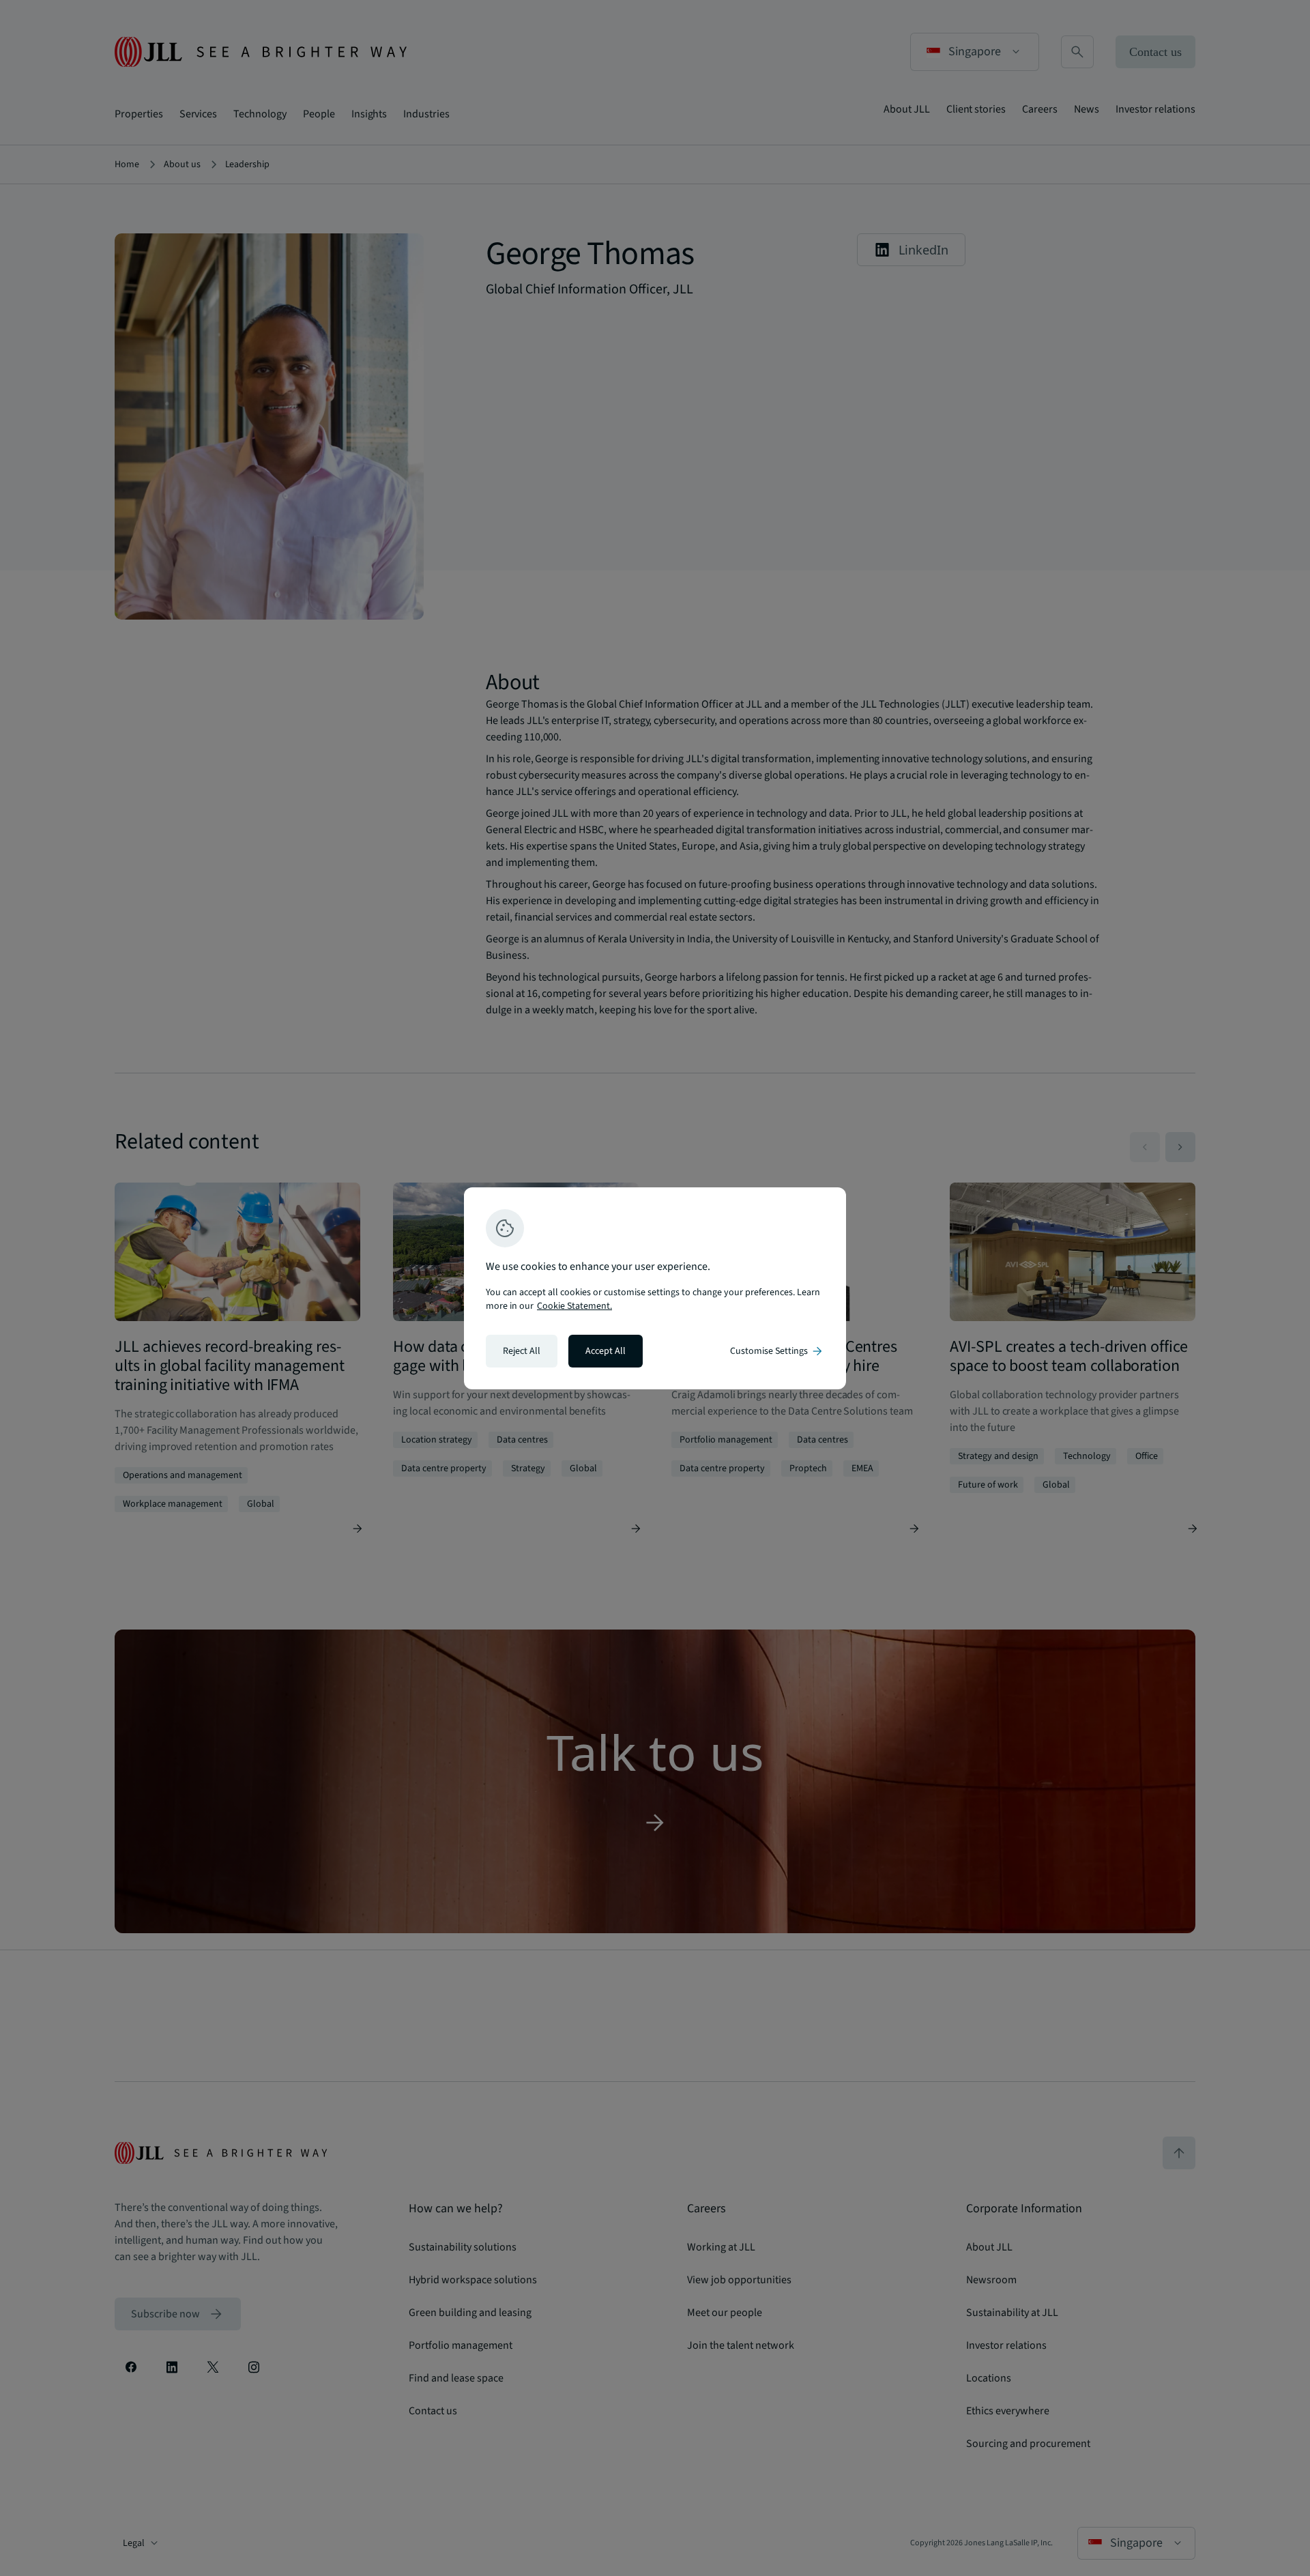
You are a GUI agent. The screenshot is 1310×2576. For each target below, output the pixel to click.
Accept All (606, 1351)
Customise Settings (777, 1351)
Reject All (522, 1351)
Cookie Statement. (574, 1306)
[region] (655, 1288)
